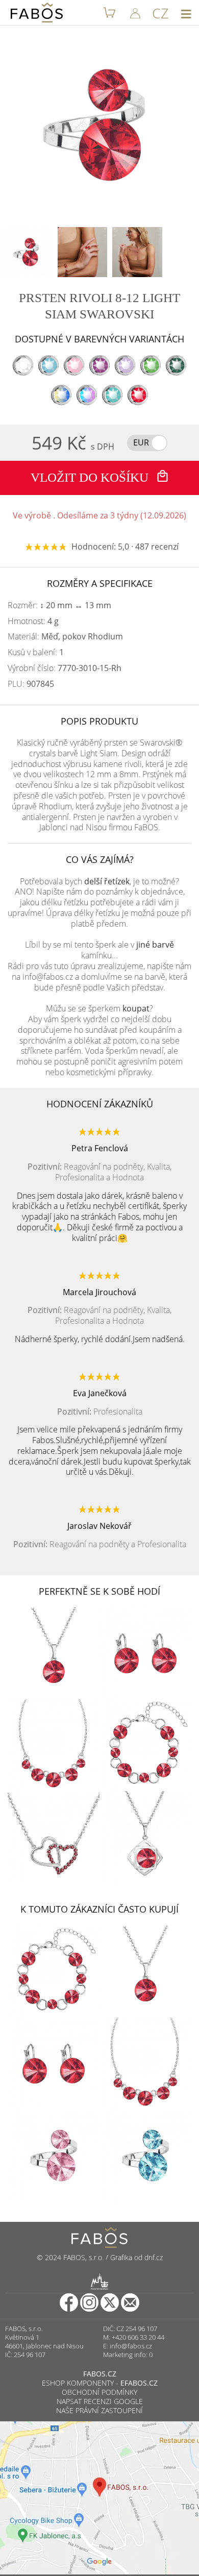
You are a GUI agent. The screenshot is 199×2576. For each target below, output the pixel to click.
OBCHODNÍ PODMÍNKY (99, 2392)
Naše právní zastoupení (99, 2410)
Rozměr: (59, 605)
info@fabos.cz (131, 2346)
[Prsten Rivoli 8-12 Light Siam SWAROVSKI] (28, 252)
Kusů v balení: (36, 652)
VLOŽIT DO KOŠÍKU (91, 477)
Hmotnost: (33, 621)
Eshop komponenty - (100, 2383)
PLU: (31, 684)
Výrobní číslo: (65, 668)
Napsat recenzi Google (100, 2401)
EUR (141, 442)
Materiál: (65, 637)
